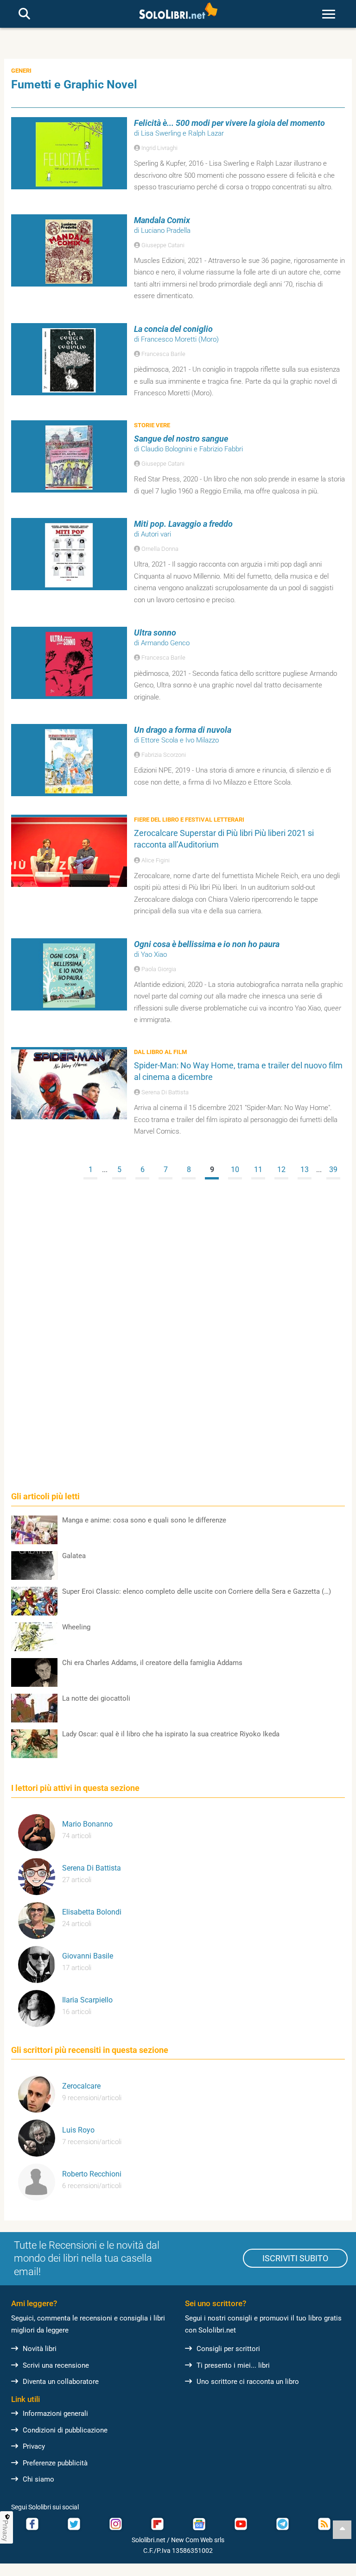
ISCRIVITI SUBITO (295, 2258)
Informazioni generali (55, 2414)
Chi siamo (38, 2479)
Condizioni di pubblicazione (65, 2430)
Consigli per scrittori (228, 2349)
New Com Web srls (198, 2540)
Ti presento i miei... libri (233, 2365)
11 (258, 1169)
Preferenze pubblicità (55, 2463)
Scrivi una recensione (56, 2365)
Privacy (34, 2446)
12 (281, 1169)
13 (305, 1169)
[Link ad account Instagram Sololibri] (115, 2524)
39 (333, 1169)
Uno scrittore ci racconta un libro (248, 2382)
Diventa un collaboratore (61, 2382)
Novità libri (40, 2349)
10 (235, 1169)
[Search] (24, 14)
